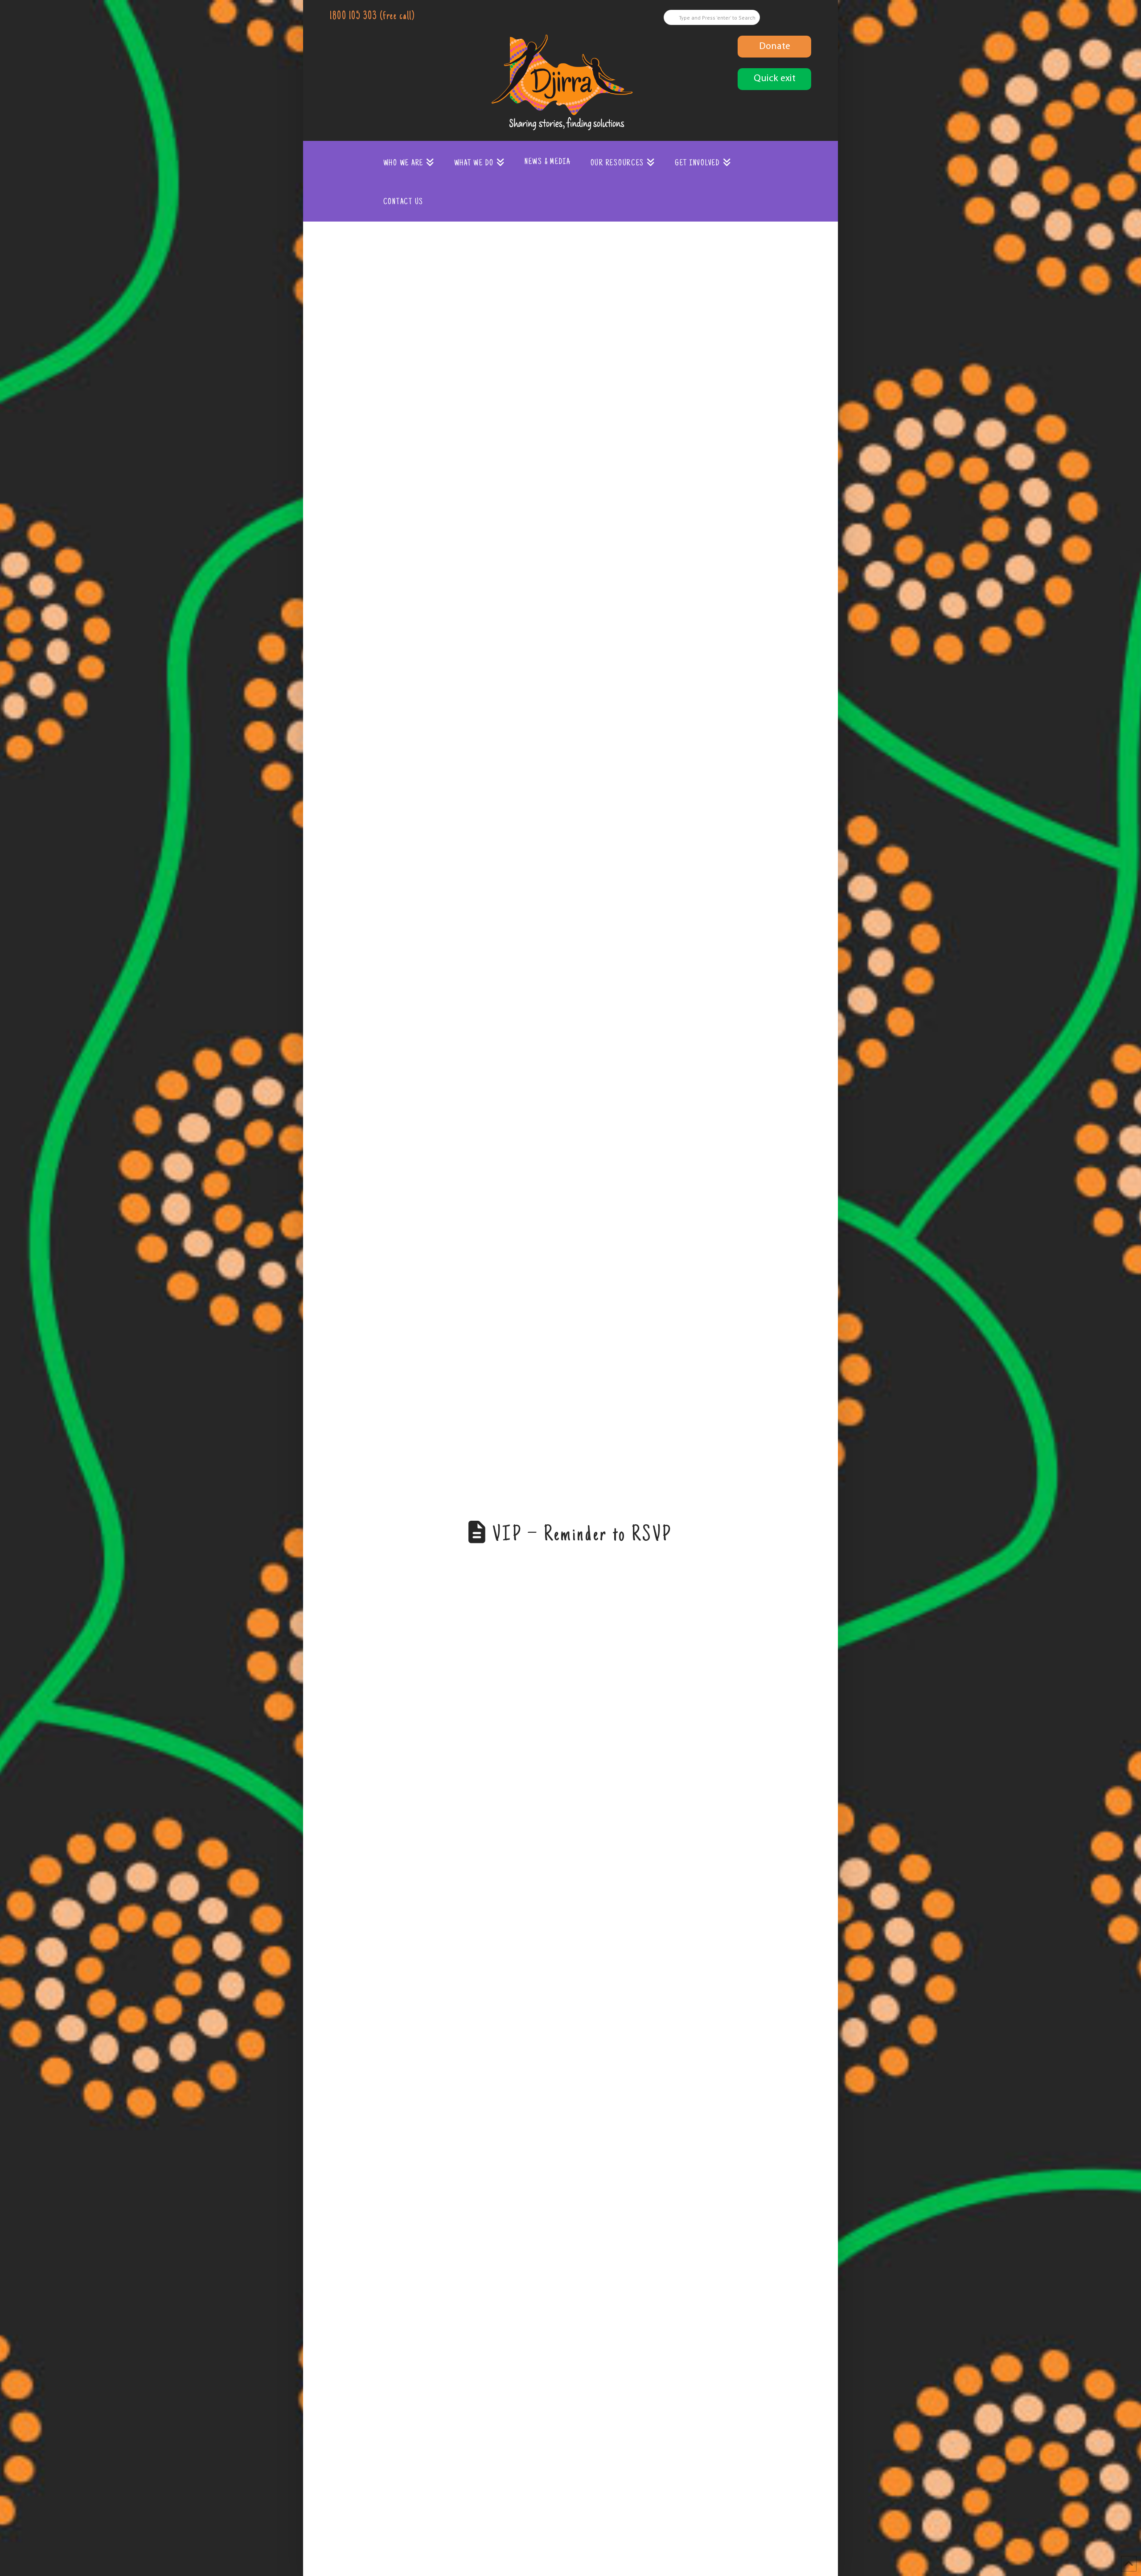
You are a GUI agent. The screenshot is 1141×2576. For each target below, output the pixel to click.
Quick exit (775, 79)
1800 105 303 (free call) (372, 17)
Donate (775, 47)
